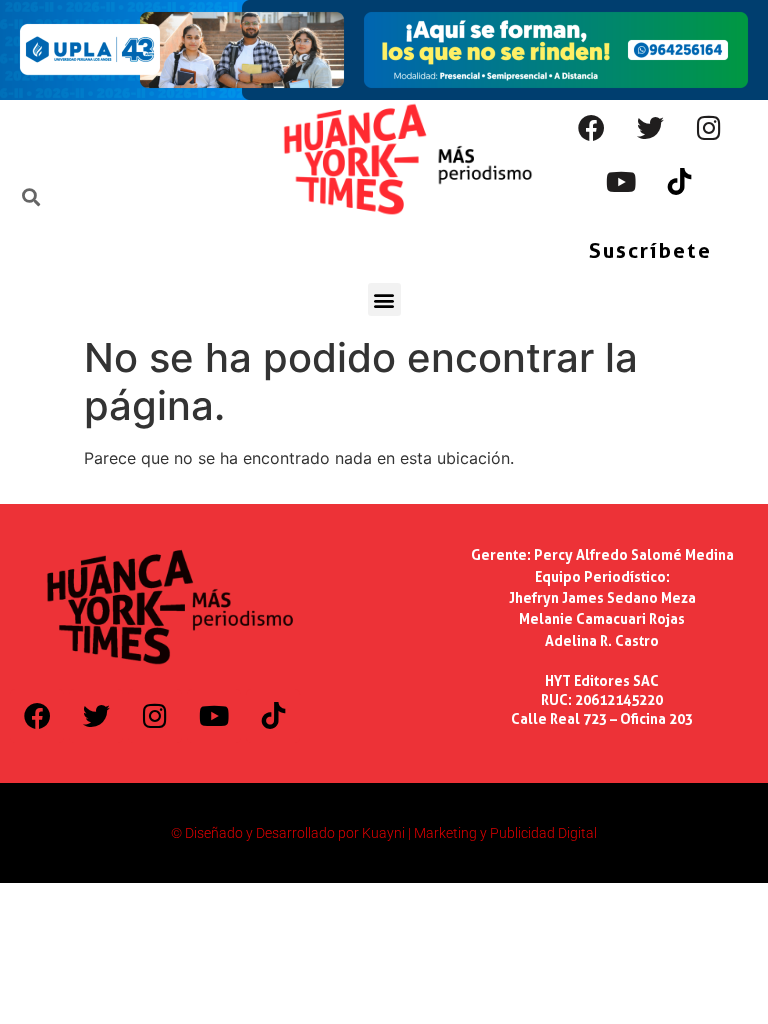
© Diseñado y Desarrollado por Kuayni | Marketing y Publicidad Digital (384, 833)
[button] (384, 299)
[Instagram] (709, 127)
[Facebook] (591, 127)
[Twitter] (650, 127)
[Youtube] (621, 181)
